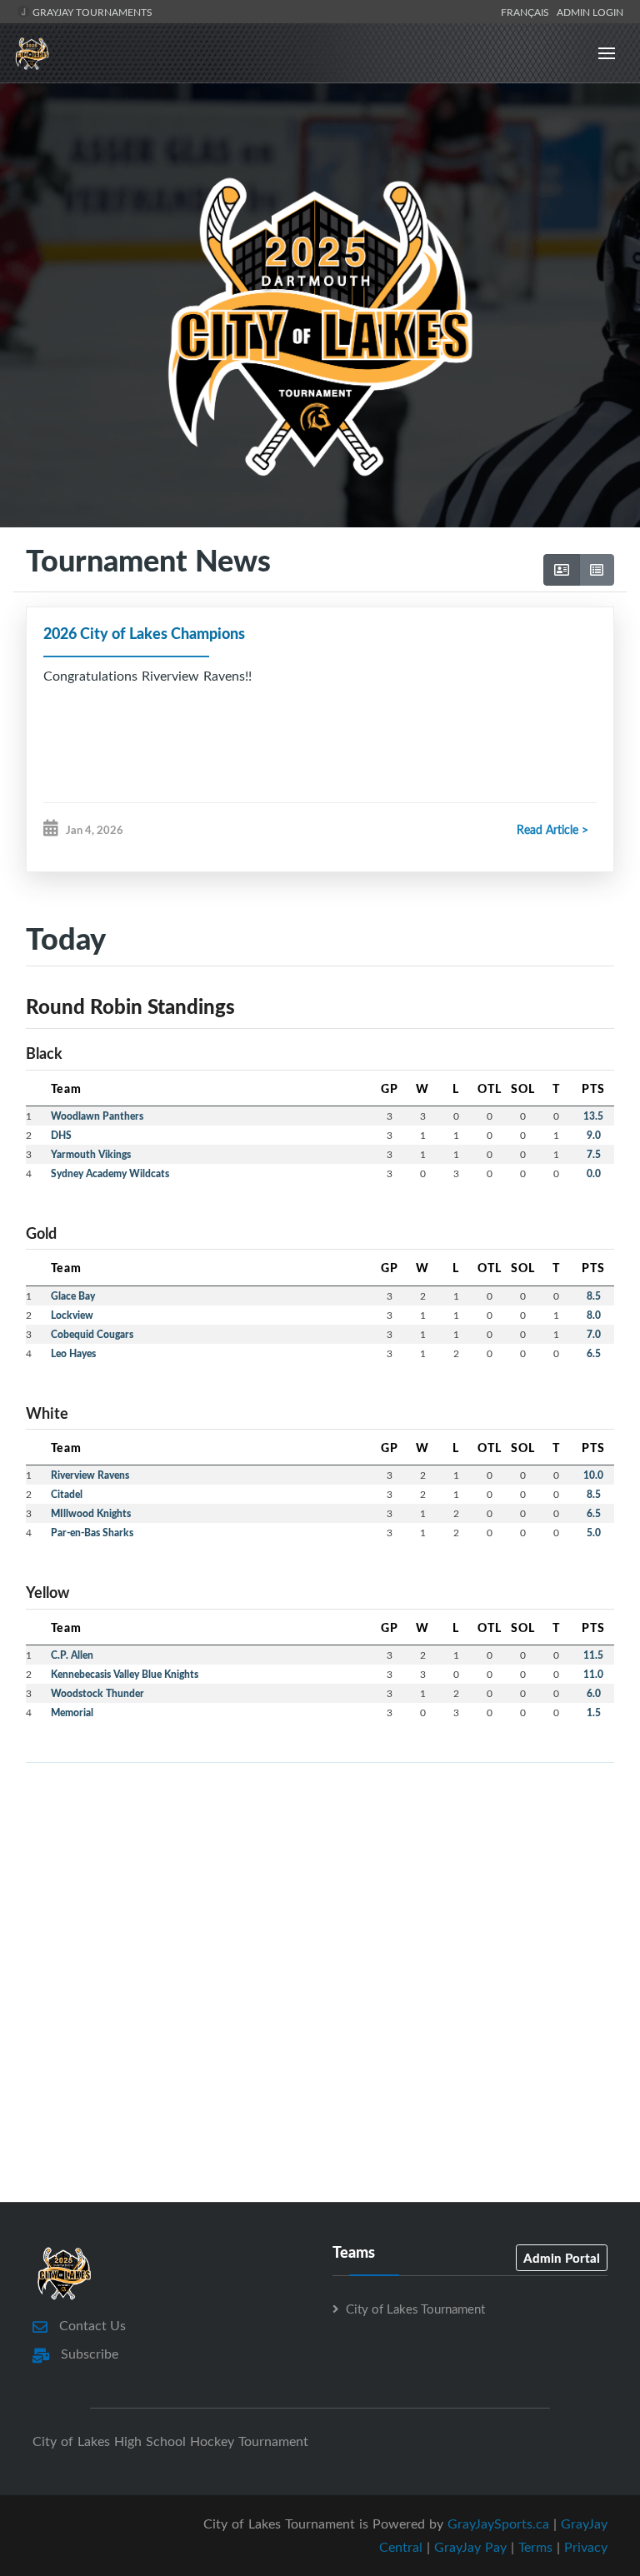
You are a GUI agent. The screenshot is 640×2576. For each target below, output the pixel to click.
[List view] (597, 570)
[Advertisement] (320, 1893)
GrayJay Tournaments (91, 12)
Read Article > (552, 829)
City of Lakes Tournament (415, 2309)
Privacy (586, 2547)
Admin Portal (562, 2258)
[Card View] (562, 570)
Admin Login (590, 12)
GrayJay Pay (470, 2547)
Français (527, 12)
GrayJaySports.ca (498, 2524)
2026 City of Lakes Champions (144, 633)
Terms (535, 2547)
